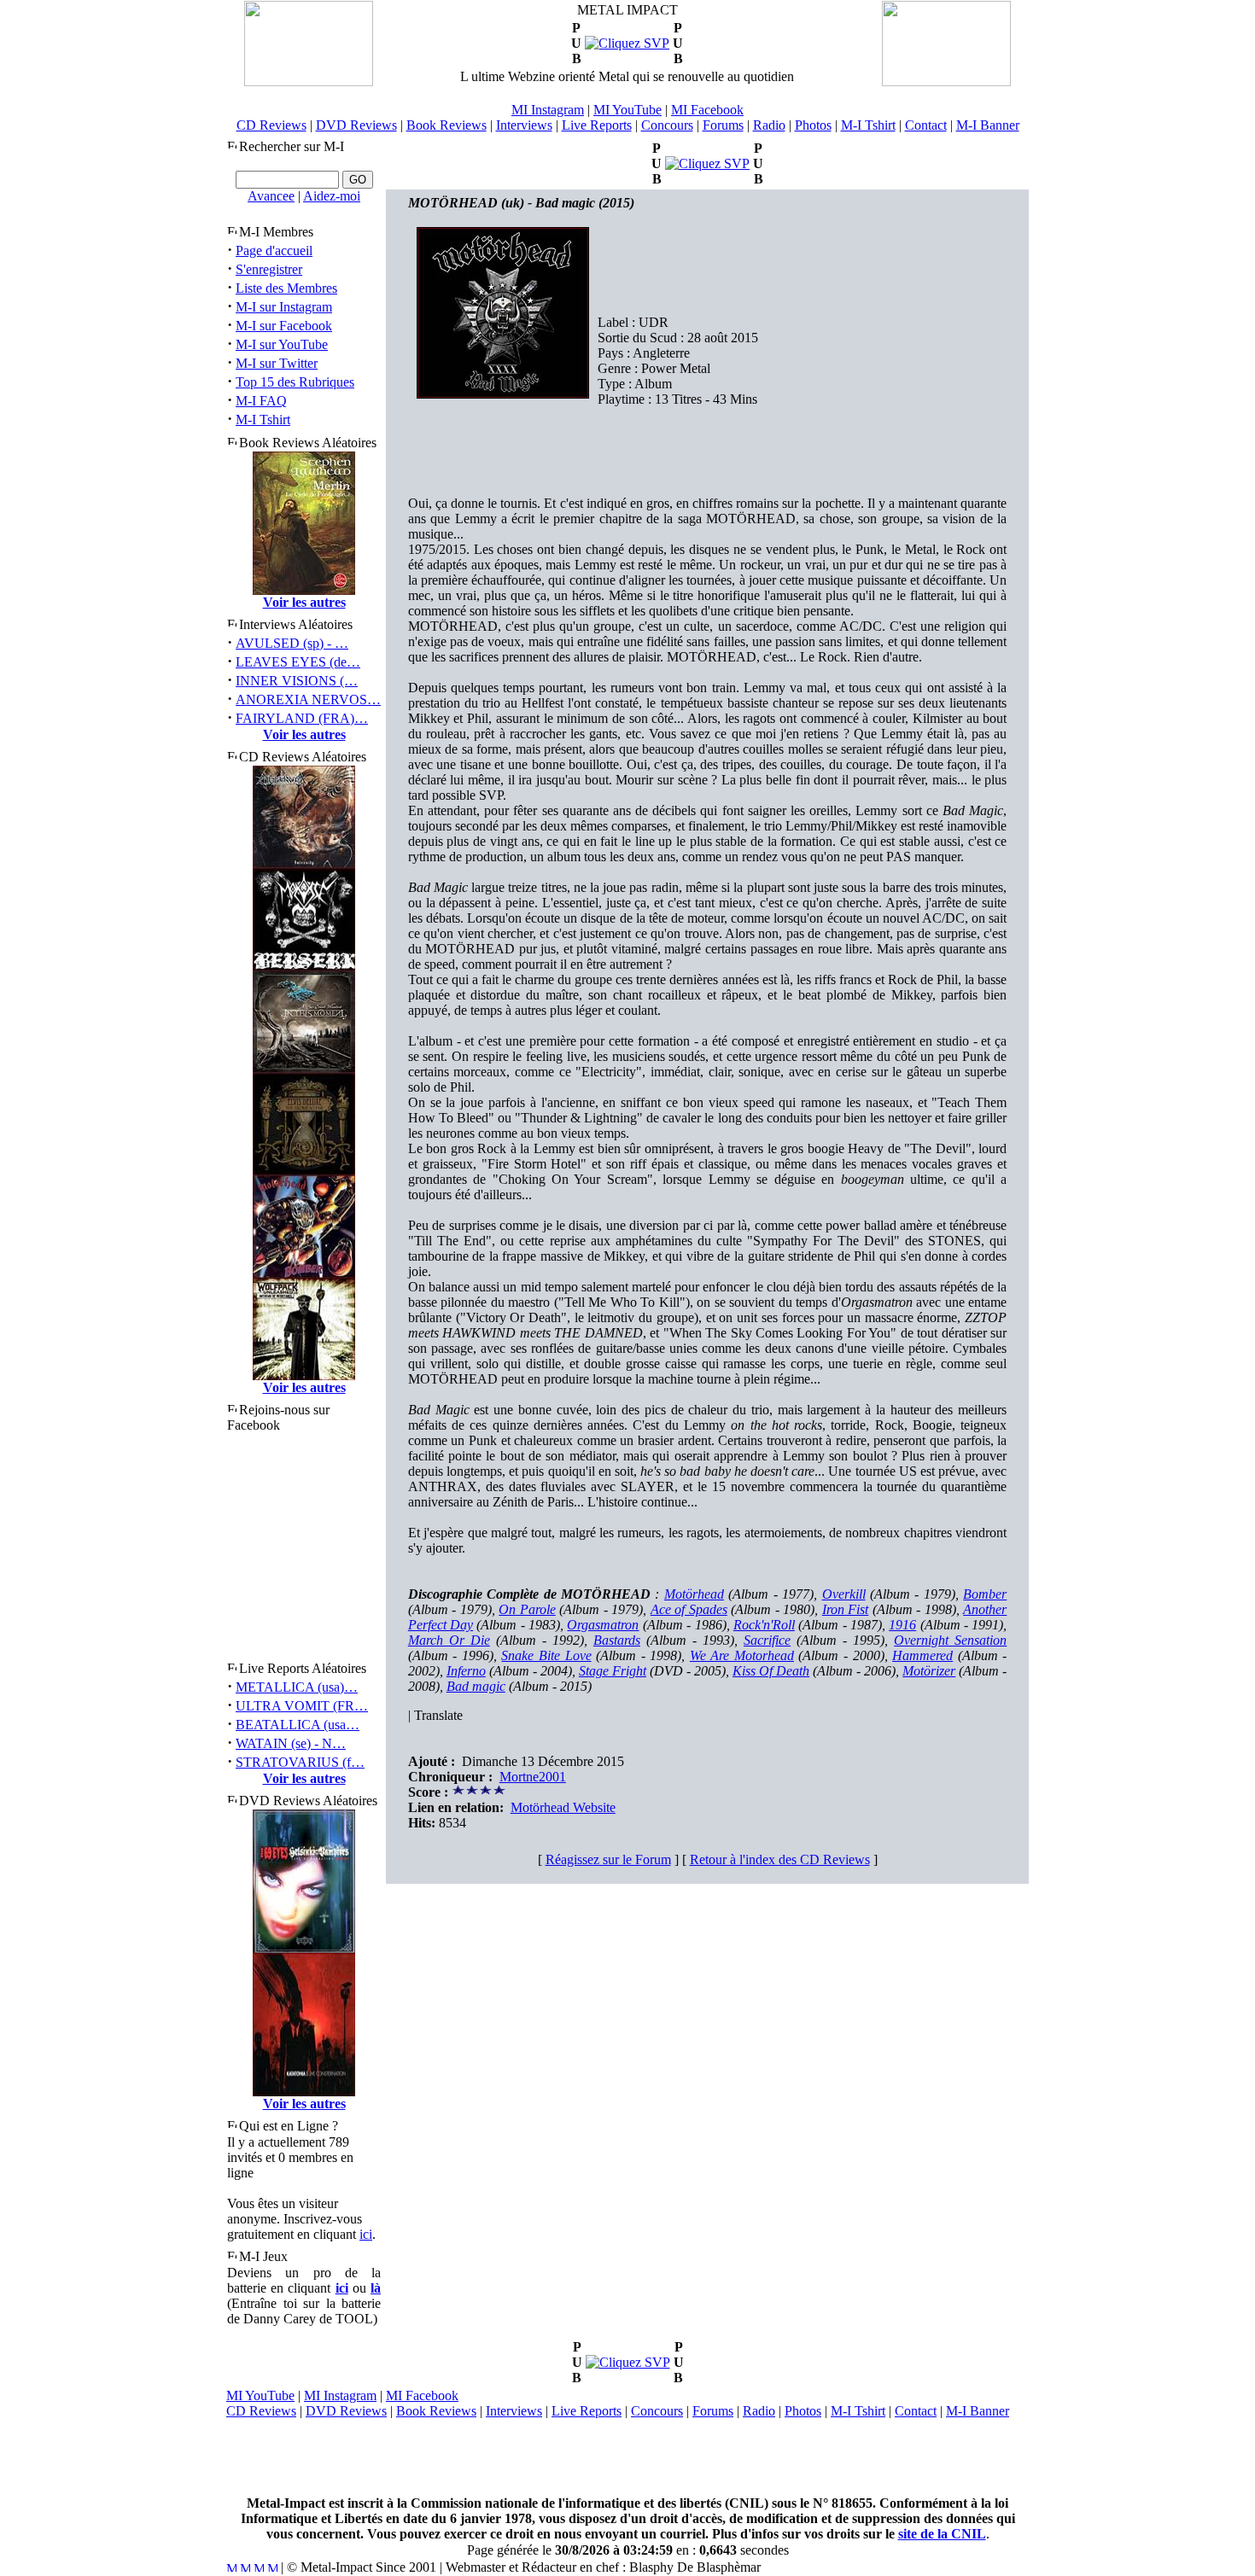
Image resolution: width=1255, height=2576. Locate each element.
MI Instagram (548, 110)
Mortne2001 (533, 1777)
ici (366, 2234)
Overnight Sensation (950, 1640)
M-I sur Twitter (277, 363)
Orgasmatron (603, 1625)
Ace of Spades (689, 1609)
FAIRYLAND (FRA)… (302, 718)
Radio (769, 125)
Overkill (844, 1594)
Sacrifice (767, 1640)
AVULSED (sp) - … (292, 643)
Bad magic (476, 1686)
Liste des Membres (286, 288)
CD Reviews (271, 125)
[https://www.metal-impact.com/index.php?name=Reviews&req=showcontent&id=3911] (628, 2362)
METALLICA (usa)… (297, 1687)
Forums (723, 125)
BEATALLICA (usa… (298, 1725)
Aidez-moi (332, 196)
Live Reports (597, 125)
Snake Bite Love (546, 1655)
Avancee (271, 196)
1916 (902, 1625)
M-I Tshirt (868, 125)
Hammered (922, 1655)
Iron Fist (846, 1609)
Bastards (617, 1640)
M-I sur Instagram (284, 307)
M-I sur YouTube (282, 344)
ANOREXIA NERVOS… (308, 699)
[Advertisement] (627, 2457)
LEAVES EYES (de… (298, 662)
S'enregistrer (269, 269)
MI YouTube (627, 110)
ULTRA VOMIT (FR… (302, 1706)
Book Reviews (447, 125)
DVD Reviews (356, 125)
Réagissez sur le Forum (608, 1859)
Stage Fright (613, 1671)
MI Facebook (707, 110)
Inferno (466, 1671)
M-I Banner (988, 125)
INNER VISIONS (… (297, 681)
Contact (926, 125)
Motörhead (694, 1594)
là (376, 2288)
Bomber (985, 1594)
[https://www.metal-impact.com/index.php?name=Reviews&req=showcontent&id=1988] (627, 43)
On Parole (527, 1609)
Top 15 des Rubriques (295, 382)
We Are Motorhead (742, 1655)
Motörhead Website (563, 1807)
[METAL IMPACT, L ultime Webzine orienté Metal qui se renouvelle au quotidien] (309, 82)
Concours (667, 125)
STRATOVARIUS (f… (300, 1762)
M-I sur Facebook (284, 326)
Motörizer (929, 1671)
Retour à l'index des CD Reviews (780, 1859)
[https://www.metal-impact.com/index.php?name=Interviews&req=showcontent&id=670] (707, 163)
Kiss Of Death (771, 1671)
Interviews (524, 125)
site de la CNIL (942, 2534)
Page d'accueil (274, 251)
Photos (813, 125)
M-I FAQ (261, 401)
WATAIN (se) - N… (291, 1743)
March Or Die (449, 1640)
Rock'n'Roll (764, 1625)
